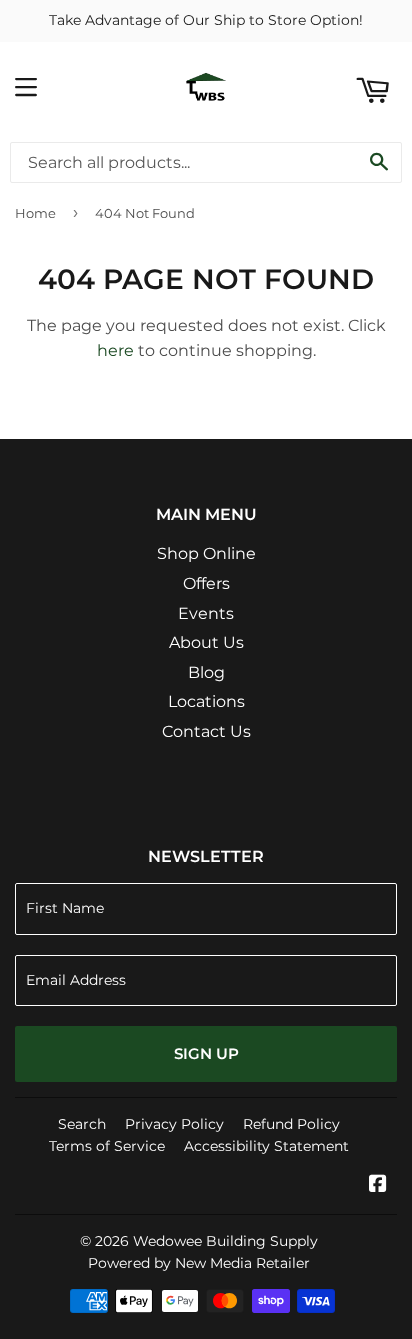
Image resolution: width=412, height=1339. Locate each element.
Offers (206, 583)
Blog (206, 672)
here (115, 350)
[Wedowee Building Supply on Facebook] (378, 1185)
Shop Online (206, 553)
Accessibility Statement (266, 1146)
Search (82, 1124)
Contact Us (206, 731)
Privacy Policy (174, 1124)
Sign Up (206, 1053)
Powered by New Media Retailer (199, 1263)
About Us (206, 642)
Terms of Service (107, 1146)
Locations (206, 701)
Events (206, 613)
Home (35, 213)
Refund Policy (291, 1124)
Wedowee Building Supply (225, 1241)
